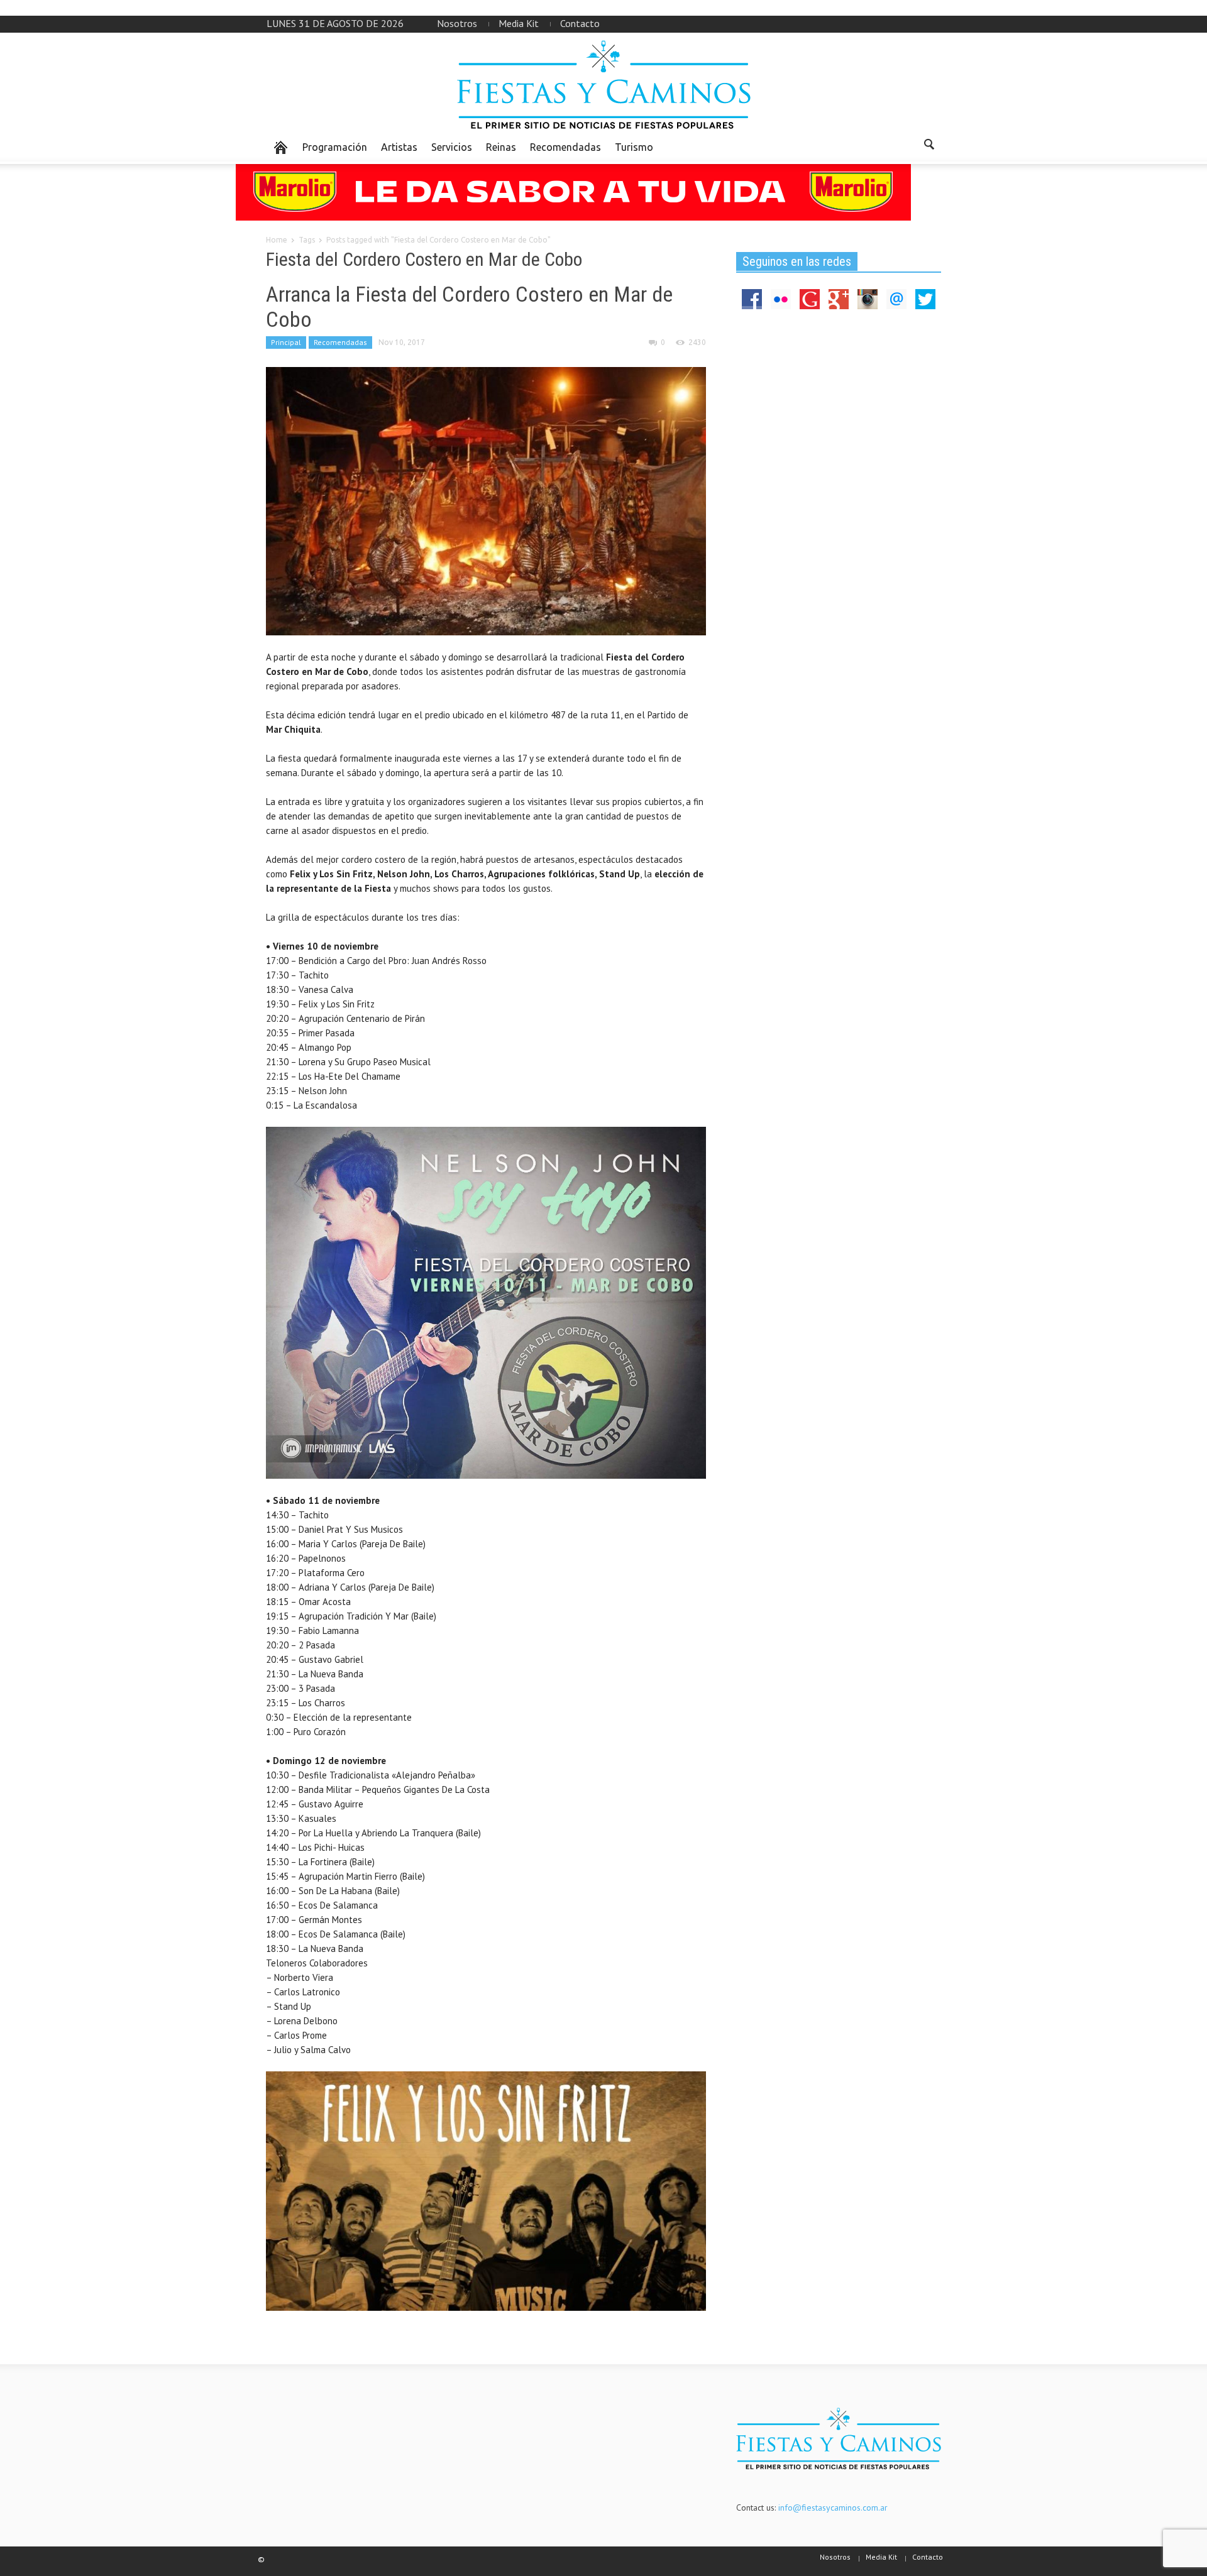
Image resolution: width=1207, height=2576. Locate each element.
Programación (335, 147)
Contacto (580, 23)
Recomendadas (565, 147)
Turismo (634, 147)
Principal (286, 342)
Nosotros (457, 23)
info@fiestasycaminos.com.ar (833, 2507)
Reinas (501, 147)
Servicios (452, 147)
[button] (929, 146)
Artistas (399, 147)
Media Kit (519, 23)
